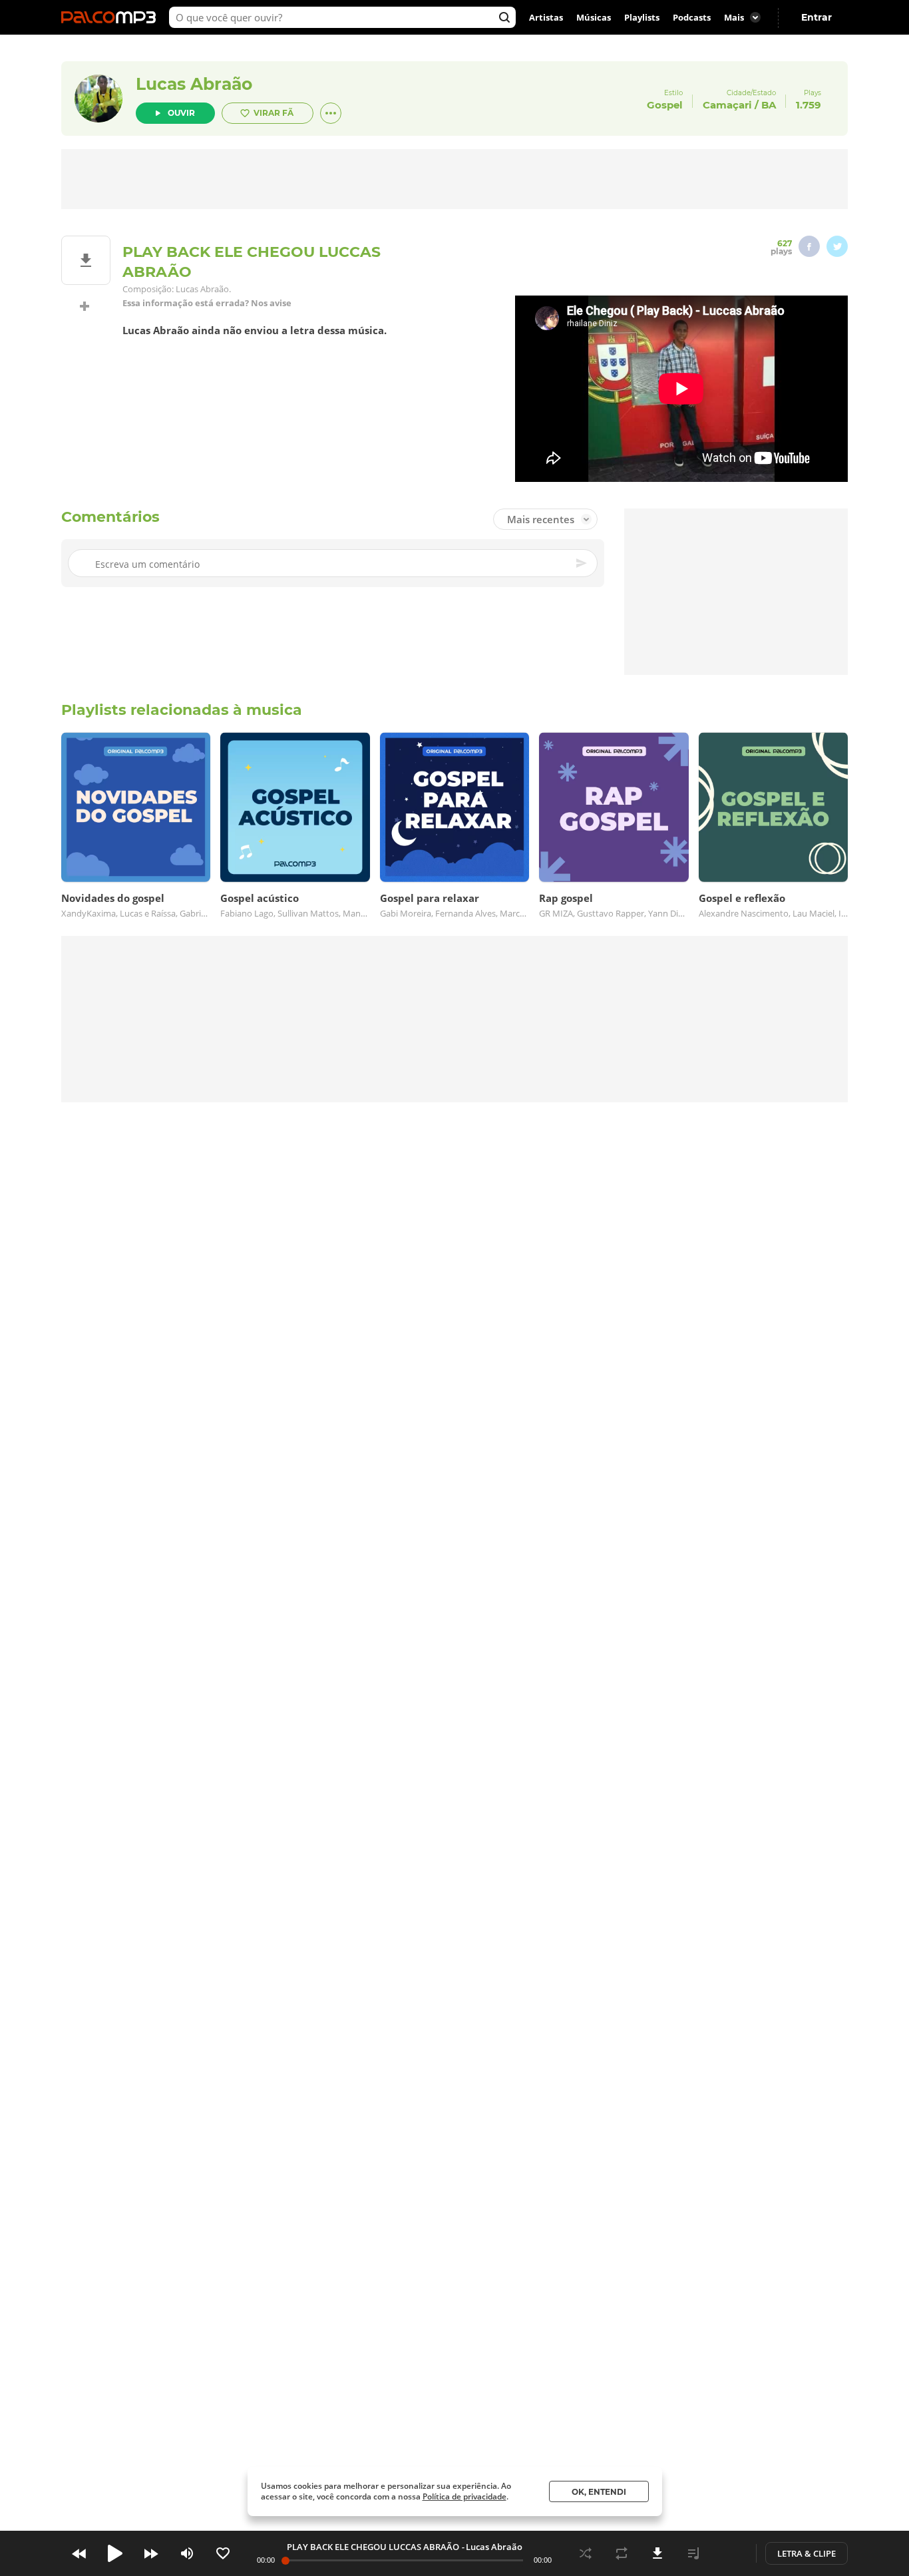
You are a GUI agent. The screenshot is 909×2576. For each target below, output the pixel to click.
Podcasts (692, 17)
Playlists (642, 17)
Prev (79, 2553)
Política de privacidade (464, 2496)
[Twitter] (837, 246)
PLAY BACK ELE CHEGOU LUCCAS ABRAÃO (373, 2547)
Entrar (817, 17)
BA (769, 105)
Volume (187, 2553)
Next (151, 2553)
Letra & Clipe (807, 2553)
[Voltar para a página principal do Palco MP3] (112, 17)
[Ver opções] (331, 113)
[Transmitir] (729, 2553)
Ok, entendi (599, 2492)
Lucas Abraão (194, 84)
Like (223, 2553)
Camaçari (727, 105)
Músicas (594, 17)
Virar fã (273, 113)
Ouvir (181, 113)
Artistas (546, 17)
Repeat (622, 2553)
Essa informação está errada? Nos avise (207, 303)
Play (115, 2553)
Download (657, 2553)
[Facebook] (809, 246)
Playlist (693, 2553)
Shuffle (586, 2553)
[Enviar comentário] (582, 563)
